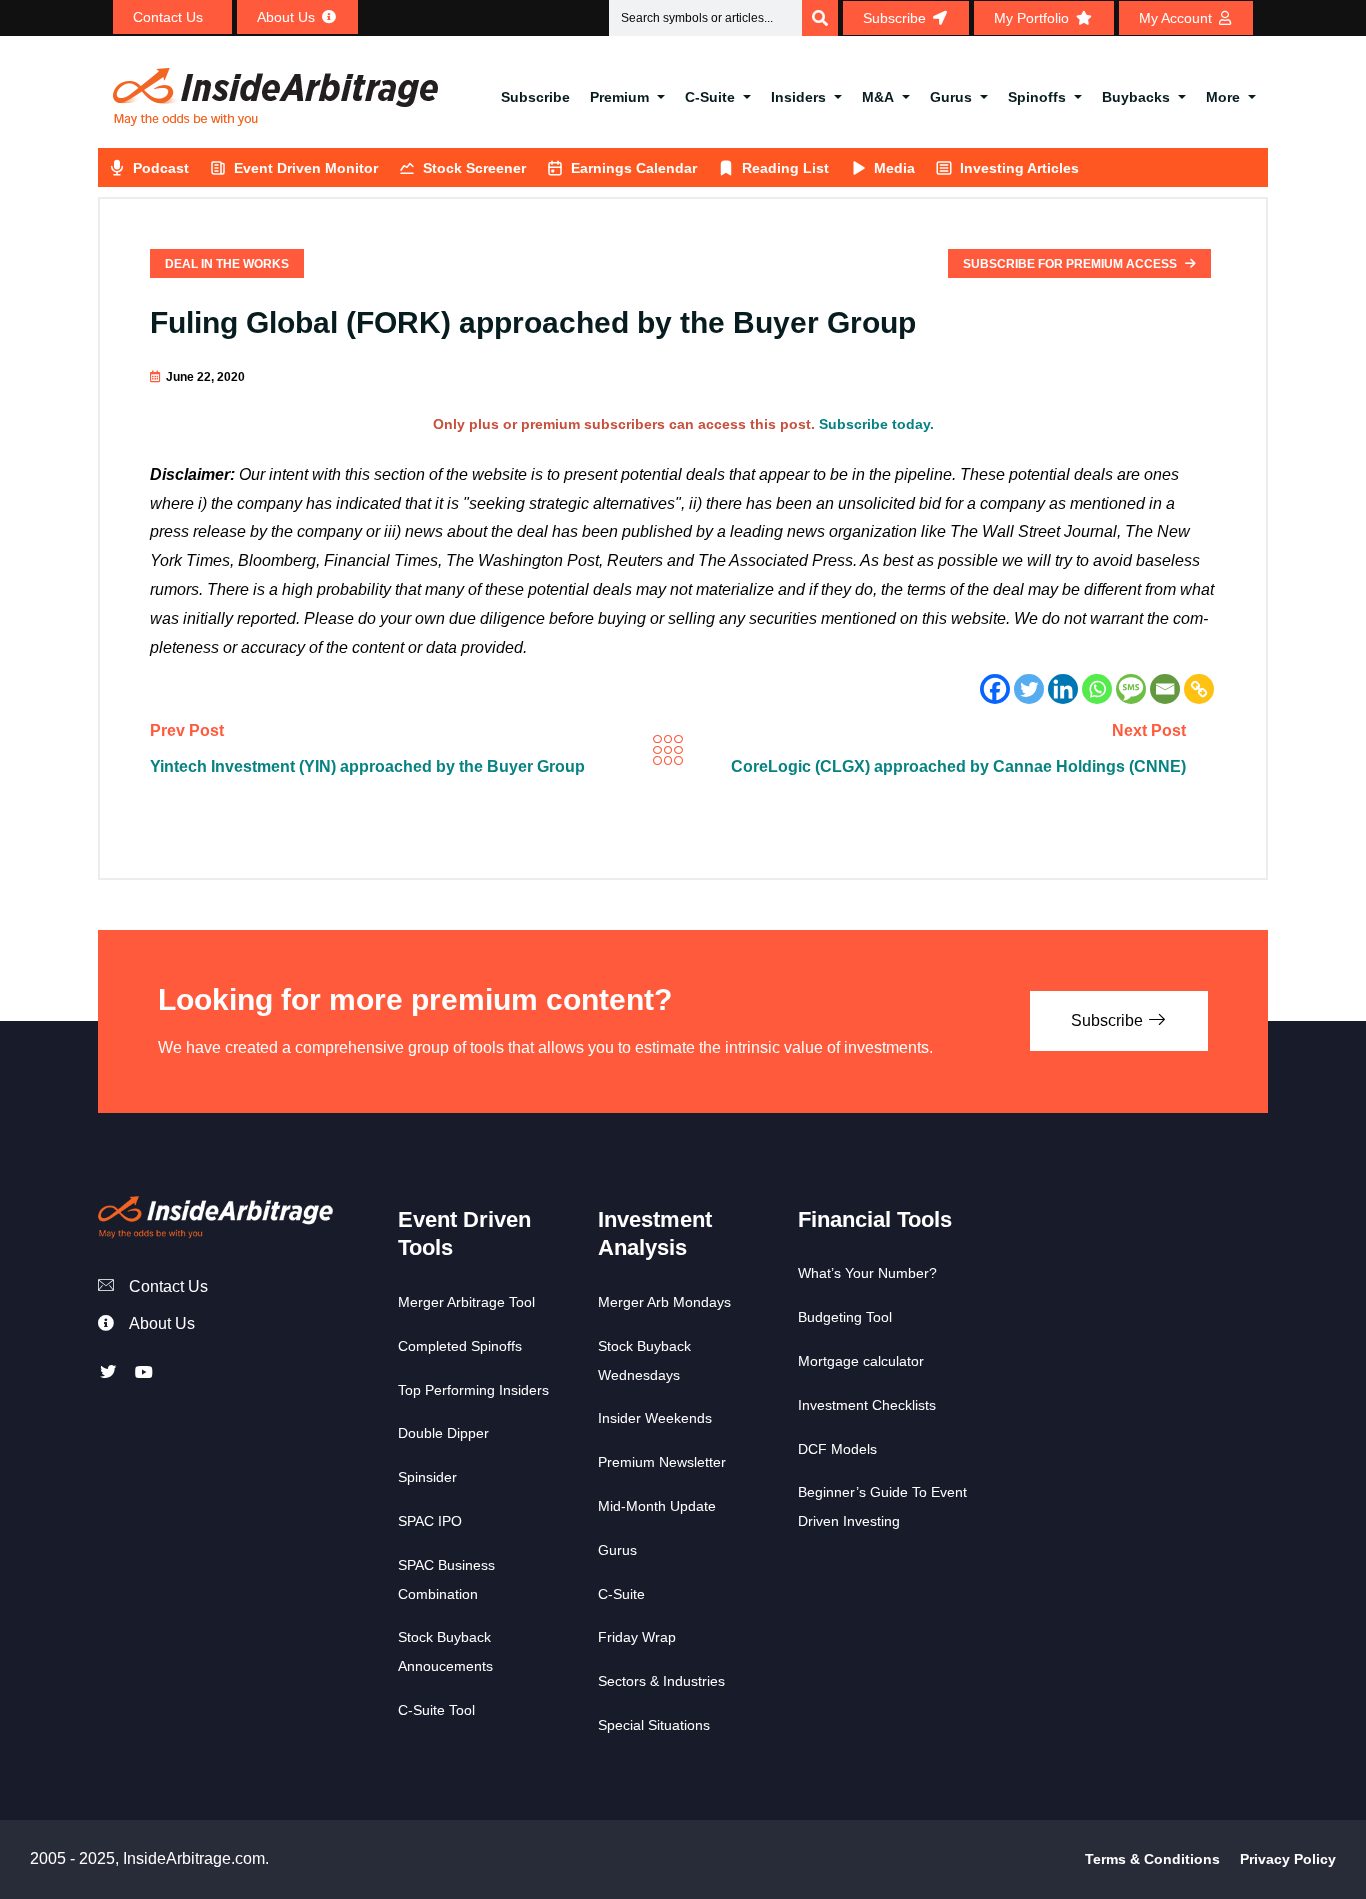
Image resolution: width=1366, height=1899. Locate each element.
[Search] (820, 18)
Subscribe (535, 97)
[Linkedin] (1063, 689)
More (1223, 97)
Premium (619, 97)
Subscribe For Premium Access (1071, 264)
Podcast (161, 168)
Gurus (951, 97)
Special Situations (654, 1725)
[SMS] (1131, 689)
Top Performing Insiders (473, 1390)
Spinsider (427, 1477)
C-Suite (710, 97)
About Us (162, 1323)
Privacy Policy (1288, 1859)
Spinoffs (1037, 97)
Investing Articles (1019, 168)
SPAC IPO (430, 1521)
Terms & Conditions (1152, 1859)
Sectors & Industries (661, 1681)
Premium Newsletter (662, 1462)
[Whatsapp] (1097, 689)
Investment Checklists (867, 1405)
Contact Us (168, 1286)
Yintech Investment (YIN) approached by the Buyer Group (367, 766)
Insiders (798, 97)
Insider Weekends (655, 1418)
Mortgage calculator (861, 1361)
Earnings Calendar (634, 168)
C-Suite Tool (436, 1710)
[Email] (1165, 689)
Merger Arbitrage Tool (466, 1302)
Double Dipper (443, 1433)
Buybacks (1136, 97)
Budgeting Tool (845, 1317)
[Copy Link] (1199, 689)
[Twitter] (1029, 689)
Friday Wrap (637, 1637)
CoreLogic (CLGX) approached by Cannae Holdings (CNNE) (958, 766)
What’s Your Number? (867, 1273)
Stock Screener (474, 168)
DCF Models (837, 1449)
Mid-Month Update (657, 1506)
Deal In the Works (227, 264)
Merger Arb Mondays (664, 1302)
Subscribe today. (876, 424)
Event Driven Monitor (306, 168)
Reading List (785, 168)
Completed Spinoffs (460, 1346)
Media (894, 168)
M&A (878, 97)
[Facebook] (995, 689)
